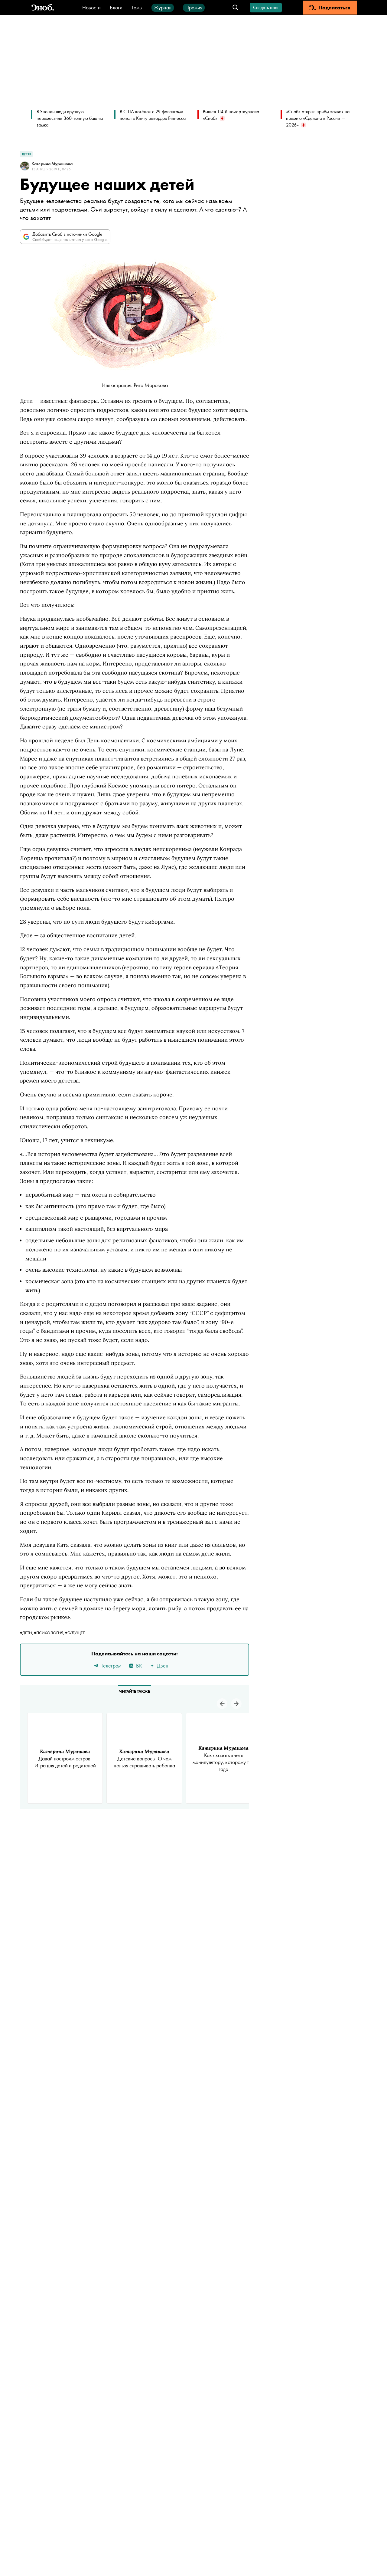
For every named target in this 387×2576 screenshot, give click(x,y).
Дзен (163, 1666)
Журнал (163, 7)
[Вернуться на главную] (43, 8)
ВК (139, 1666)
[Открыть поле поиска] (235, 8)
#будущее (75, 1633)
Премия (194, 7)
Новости (91, 7)
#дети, (27, 1633)
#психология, (49, 1633)
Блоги (116, 7)
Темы (137, 7)
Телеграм (111, 1666)
